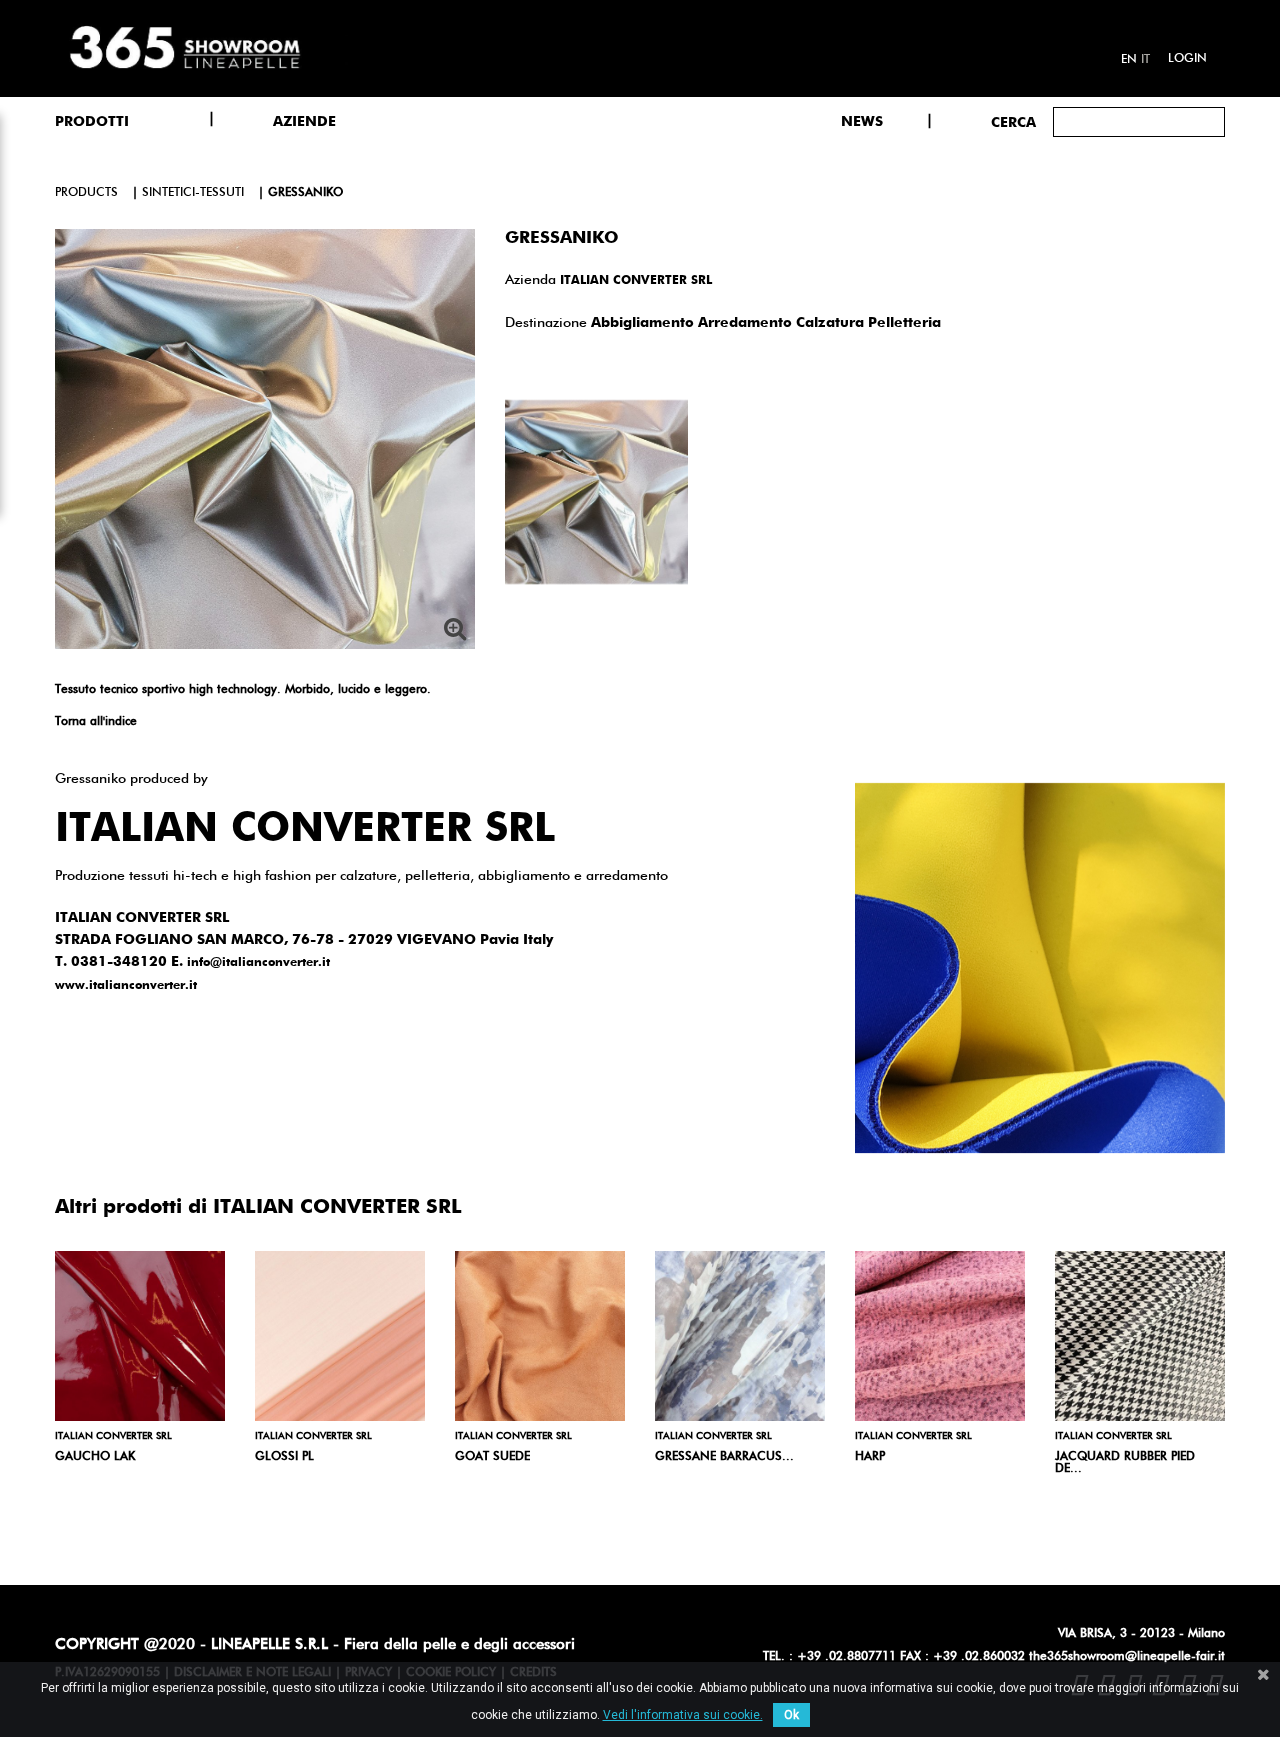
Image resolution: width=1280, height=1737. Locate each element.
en (1129, 60)
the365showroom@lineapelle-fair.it (1127, 1657)
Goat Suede (492, 1457)
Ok (791, 1715)
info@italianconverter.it (258, 963)
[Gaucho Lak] (140, 1336)
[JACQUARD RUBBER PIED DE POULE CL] (1140, 1336)
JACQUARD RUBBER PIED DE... (1125, 1463)
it (1145, 60)
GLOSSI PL (284, 1457)
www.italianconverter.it (126, 986)
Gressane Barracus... (724, 1457)
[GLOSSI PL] (340, 1336)
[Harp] (940, 1336)
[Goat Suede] (540, 1336)
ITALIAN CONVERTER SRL (636, 281)
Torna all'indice (96, 722)
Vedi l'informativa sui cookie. (683, 1715)
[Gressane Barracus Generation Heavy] (740, 1336)
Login (1187, 59)
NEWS (862, 122)
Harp (870, 1457)
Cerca (1013, 123)
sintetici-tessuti (193, 193)
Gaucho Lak (95, 1457)
